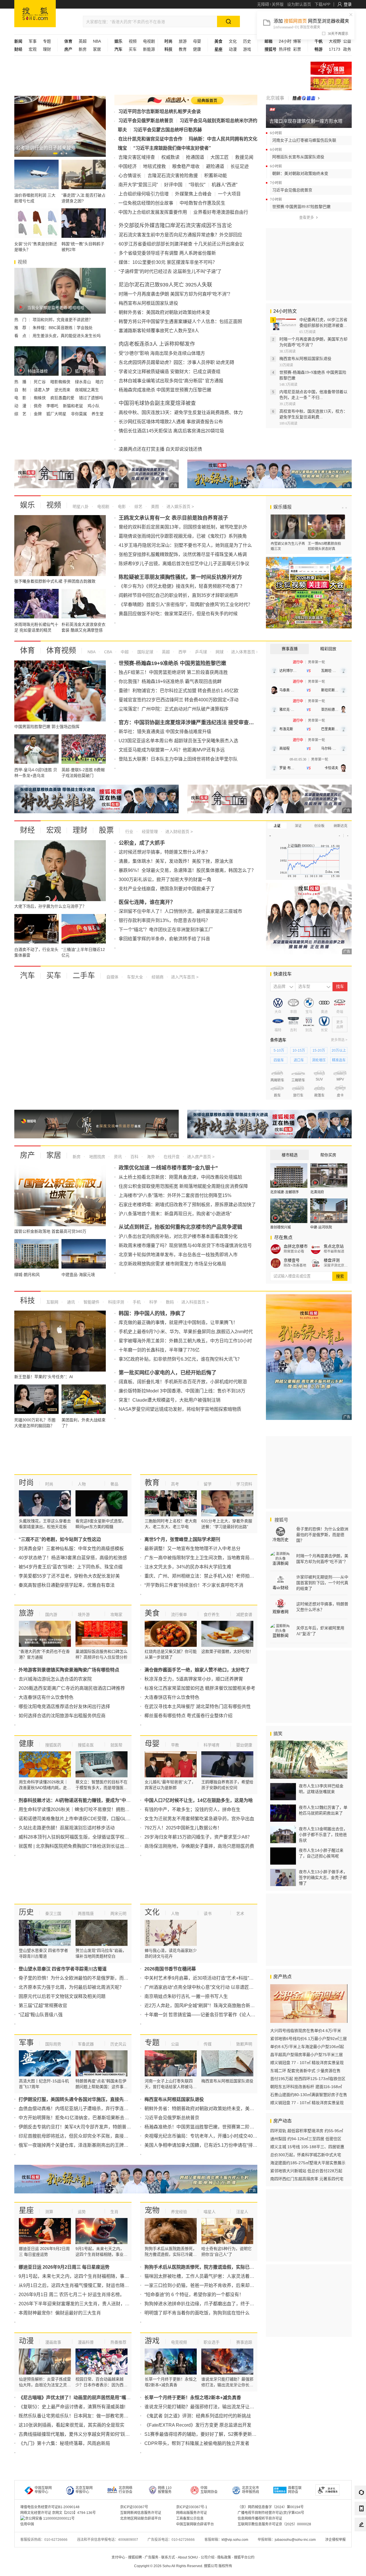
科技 (27, 1301)
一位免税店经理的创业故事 (146, 203)
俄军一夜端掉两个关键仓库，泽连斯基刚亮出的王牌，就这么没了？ (87, 2145)
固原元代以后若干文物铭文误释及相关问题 (62, 1996)
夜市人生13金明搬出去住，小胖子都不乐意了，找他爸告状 (323, 1835)
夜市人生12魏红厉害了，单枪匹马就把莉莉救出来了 (323, 1810)
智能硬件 (91, 1302)
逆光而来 (63, 390)
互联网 (52, 1302)
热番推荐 (118, 2342)
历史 (247, 41)
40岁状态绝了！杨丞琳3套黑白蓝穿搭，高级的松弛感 (73, 1558)
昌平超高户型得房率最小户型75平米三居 (307, 2055)
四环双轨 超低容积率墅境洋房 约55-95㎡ (307, 2131)
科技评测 (116, 1302)
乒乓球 (200, 652)
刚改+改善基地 (295, 1265)
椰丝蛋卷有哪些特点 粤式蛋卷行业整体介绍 (188, 1716)
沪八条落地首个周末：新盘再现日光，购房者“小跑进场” (175, 1214)
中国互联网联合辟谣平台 (195, 2524)
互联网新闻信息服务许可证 (141, 2513)
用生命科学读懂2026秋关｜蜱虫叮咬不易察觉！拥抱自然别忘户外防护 (90, 1810)
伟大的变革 (331, 83)
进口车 (299, 1060)
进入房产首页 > (201, 1157)
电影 (121, 507)
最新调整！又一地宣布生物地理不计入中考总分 (192, 1549)
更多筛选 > (339, 1040)
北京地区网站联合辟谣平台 (141, 2518)
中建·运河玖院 (321, 1227)
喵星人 (210, 2212)
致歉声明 (244, 2044)
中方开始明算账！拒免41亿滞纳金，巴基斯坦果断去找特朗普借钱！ (87, 2118)
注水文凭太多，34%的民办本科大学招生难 (188, 1567)
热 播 (21, 382)
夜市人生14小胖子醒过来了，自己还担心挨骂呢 (321, 1853)
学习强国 (331, 68)
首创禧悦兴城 (281, 1227)
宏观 (33, 49)
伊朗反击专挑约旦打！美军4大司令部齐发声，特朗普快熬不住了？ (86, 2127)
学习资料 (244, 1484)
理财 (47, 49)
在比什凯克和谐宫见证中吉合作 (150, 139)
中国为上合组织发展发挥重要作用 (153, 212)
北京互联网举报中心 (84, 2490)
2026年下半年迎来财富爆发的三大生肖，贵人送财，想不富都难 (83, 2304)
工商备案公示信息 (190, 2518)
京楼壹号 (292, 1260)
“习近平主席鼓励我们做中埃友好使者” (172, 148)
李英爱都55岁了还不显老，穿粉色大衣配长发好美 (69, 1576)
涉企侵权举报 (335, 2540)
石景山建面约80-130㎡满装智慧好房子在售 (309, 2095)
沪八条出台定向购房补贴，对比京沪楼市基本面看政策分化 (178, 1236)
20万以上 (339, 1050)
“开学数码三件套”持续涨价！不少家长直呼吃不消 (194, 1585)
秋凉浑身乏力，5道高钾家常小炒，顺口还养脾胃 (194, 1679)
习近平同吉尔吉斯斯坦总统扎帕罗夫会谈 (160, 111)
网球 (219, 652)
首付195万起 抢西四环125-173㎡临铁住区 (308, 2079)
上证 (277, 826)
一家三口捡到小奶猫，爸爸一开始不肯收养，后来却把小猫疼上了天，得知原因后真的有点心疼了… (245, 2285)
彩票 (297, 49)
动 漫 (21, 406)
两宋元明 (118, 1914)
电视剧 (149, 41)
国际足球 (145, 652)
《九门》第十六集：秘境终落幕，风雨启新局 (64, 2443)
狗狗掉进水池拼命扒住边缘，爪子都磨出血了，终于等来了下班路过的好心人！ (224, 2304)
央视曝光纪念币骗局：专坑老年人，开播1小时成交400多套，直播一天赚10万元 (225, 2136)
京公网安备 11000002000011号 (50, 2518)
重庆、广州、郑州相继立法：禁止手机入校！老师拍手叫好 (204, 1576)
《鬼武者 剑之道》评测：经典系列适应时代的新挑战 (198, 2416)
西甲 (182, 652)
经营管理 (149, 832)
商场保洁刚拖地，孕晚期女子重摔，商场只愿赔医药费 (199, 1846)
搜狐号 (281, 1520)
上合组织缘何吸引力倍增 (144, 194)
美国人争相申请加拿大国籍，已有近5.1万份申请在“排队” (202, 2145)
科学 (153, 1302)
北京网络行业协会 (126, 2490)
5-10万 (279, 1050)
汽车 (27, 976)
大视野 (335, 41)
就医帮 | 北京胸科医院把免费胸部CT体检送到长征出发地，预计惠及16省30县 (97, 1846)
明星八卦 (81, 507)
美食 (152, 1613)
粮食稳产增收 (186, 166)
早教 (175, 1745)
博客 (297, 41)
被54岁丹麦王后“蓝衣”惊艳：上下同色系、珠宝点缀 (71, 1567)
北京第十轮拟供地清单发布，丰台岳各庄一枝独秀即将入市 (178, 1255)
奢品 (114, 1484)
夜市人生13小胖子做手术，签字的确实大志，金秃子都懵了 (323, 1877)
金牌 (38, 414)
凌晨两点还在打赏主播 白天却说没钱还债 (160, 449)
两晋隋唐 (86, 1914)
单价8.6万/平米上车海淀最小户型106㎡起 (307, 2047)
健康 (197, 49)
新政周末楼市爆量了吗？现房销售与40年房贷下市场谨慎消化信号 (185, 1246)
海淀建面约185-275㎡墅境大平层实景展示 (308, 2163)
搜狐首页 (35, 14)
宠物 (152, 2210)
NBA (97, 41)
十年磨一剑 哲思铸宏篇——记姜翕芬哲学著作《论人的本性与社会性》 (216, 2015)
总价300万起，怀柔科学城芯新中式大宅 (306, 2155)
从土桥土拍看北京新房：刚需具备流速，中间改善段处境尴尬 (180, 1177)
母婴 (197, 41)
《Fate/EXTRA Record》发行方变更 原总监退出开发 (198, 2425)
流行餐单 (179, 1615)
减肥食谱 (244, 1615)
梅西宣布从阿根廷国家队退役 (148, 303)
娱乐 (27, 505)
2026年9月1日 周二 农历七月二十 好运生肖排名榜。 (71, 2295)
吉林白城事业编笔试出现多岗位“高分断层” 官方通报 (171, 381)
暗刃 (100, 382)
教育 (183, 49)
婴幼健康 (244, 1745)
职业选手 (212, 2342)
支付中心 (118, 2557)
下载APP (322, 4)
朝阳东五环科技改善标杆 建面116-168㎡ (306, 2087)
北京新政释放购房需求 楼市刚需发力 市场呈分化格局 (172, 1264)
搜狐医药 (53, 1745)
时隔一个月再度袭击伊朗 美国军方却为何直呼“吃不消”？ (176, 294)
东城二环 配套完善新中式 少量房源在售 (305, 2071)
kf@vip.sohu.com (235, 2540)
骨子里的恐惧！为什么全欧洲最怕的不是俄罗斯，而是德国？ (80, 1978)
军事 (33, 41)
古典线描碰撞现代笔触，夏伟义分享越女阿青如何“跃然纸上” (79, 2434)
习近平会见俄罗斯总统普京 (146, 121)
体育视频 (61, 650)
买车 (133, 49)
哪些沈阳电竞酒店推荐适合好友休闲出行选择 (64, 1707)
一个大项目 (229, 194)
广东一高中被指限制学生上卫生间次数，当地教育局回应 (202, 1558)
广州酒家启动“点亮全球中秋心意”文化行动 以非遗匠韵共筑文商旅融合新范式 (222, 1987)
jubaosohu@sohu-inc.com (295, 2540)
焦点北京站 (334, 1246)
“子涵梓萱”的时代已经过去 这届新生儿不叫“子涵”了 (170, 271)
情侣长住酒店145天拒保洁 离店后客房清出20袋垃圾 (171, 431)
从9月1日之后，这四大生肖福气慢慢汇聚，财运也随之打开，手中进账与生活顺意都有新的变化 (115, 2285)
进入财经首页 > (179, 832)
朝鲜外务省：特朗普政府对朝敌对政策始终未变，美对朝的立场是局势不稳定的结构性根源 (236, 2109)
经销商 (157, 977)
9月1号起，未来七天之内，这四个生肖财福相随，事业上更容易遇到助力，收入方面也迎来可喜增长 (120, 2276)
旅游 (183, 41)
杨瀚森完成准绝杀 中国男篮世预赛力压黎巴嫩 (165, 390)
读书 (208, 1914)
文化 (233, 41)
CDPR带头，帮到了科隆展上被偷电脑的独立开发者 (197, 2443)
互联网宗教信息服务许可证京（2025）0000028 (274, 2524)
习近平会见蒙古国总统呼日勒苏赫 (168, 130)
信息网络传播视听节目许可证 (260, 2518)
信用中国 (27, 2524)
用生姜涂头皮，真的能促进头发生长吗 (67, 336)
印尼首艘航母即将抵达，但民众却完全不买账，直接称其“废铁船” (84, 2136)
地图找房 (97, 1157)
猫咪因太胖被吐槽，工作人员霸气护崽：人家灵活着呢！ (202, 2276)
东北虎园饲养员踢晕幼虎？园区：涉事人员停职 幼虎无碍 (176, 362)
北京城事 (275, 98)
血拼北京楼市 (296, 1246)
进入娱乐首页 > (180, 507)
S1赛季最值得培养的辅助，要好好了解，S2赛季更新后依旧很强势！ (214, 2434)
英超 (83, 41)
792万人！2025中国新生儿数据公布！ (183, 1828)
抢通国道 (195, 157)
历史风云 (118, 2044)
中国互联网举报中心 (43, 2490)
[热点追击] (306, 98)
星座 (26, 2210)
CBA (108, 652)
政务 (347, 49)
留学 (208, 1484)
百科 (134, 1157)
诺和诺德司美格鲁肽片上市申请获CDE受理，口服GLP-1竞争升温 (85, 1819)
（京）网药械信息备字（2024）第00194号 (271, 2507)
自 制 (21, 390)
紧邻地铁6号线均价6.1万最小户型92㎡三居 (309, 2039)
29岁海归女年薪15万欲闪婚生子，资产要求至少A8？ (198, 1837)
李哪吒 (53, 406)
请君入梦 (42, 390)
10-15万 (299, 1050)
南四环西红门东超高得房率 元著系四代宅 (307, 2179)
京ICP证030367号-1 (192, 2507)
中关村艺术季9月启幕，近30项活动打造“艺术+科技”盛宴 (201, 1978)
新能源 (149, 49)
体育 (27, 650)
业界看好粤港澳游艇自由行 (221, 212)
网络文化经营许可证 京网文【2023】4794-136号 (58, 2513)
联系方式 (168, 2557)
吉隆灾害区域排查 (137, 157)
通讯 (70, 1302)
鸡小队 (94, 406)
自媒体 (112, 977)
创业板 (319, 826)
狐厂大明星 (57, 414)
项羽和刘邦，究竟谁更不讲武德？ (63, 320)
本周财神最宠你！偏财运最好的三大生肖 (60, 2313)
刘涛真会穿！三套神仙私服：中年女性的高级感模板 (71, 1549)
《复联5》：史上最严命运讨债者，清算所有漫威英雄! (72, 2407)
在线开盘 (171, 1157)
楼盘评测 (332, 1260)
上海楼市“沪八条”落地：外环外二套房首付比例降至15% (175, 1195)
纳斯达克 (341, 826)
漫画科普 (86, 2342)
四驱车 (279, 1060)
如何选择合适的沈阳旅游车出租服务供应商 (62, 1716)
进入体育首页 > (244, 652)
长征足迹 (240, 166)
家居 (97, 49)
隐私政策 (224, 2557)
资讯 (117, 1157)
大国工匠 (220, 157)
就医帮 (116, 1745)
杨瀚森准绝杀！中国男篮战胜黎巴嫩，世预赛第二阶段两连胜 (206, 2127)
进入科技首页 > (195, 1302)
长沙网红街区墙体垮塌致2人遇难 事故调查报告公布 (171, 422)
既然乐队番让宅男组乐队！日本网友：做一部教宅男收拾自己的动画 (87, 2416)
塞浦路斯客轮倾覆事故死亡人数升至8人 (159, 331)
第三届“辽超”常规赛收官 (43, 2006)
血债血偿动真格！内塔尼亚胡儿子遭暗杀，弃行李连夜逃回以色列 (85, 2109)
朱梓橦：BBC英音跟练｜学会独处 (63, 328)
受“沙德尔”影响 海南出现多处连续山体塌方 (162, 353)
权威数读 (170, 157)
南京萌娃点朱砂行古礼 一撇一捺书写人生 (186, 1996)
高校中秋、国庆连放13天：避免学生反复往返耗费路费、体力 (181, 412)
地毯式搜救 (154, 166)
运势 (82, 2212)
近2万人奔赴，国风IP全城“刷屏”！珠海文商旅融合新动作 (202, 2006)
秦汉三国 (53, 1914)
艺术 (240, 1914)
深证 (298, 826)
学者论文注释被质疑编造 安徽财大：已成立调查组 (170, 372)
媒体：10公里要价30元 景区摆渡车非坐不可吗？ (168, 262)
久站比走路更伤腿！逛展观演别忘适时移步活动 (67, 1828)
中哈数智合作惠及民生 (202, 203)
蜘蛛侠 (40, 398)
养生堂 (98, 414)
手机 (136, 1302)
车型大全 (134, 977)
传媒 (208, 2044)
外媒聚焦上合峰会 (193, 194)
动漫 (233, 49)
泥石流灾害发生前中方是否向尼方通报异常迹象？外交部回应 (180, 235)
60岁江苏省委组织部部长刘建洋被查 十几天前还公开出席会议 (181, 244)
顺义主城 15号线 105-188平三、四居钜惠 (307, 2147)
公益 (347, 41)
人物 (82, 1484)
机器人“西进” (224, 185)
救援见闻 (244, 157)
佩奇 (38, 406)
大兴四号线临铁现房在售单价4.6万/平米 (306, 2031)
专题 (47, 41)
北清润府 (317, 1192)
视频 (133, 41)
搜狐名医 (86, 1745)
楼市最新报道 (334, 1251)
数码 (169, 1302)
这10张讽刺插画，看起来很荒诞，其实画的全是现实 (71, 2425)
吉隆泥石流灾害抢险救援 (173, 176)
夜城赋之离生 (87, 390)
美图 (154, 507)
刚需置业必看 (294, 1251)
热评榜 (285, 49)
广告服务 (152, 2557)
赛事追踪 (244, 2342)
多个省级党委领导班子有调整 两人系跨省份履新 (167, 253)
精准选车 (339, 1060)
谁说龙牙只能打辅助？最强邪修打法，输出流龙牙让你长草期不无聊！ (215, 2407)
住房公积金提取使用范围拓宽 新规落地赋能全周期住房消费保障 (183, 1186)
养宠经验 (179, 2212)
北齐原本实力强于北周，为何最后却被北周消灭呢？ (71, 1987)
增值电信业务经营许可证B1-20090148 (50, 2507)
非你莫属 (79, 414)
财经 (27, 830)
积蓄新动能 (216, 176)
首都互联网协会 (295, 2490)
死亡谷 (40, 382)
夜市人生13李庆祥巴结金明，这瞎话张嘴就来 (321, 1789)
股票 (106, 830)
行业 (129, 832)
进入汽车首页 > (185, 977)
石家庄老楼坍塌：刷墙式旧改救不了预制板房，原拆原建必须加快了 (187, 1205)
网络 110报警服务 (165, 2490)
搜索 (340, 1276)
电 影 (21, 398)
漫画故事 (53, 2342)
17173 (335, 49)
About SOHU (188, 2557)
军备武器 (86, 2044)
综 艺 (21, 414)
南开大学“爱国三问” (138, 185)
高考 (175, 1484)
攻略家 (116, 1615)
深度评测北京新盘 (336, 1265)
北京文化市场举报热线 (250, 2490)
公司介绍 (208, 2557)
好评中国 (173, 185)
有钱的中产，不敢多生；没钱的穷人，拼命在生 (192, 1810)
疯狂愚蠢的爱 (63, 398)
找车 (340, 987)
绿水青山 (83, 382)
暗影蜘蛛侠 (61, 382)
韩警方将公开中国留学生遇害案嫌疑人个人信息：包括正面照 (180, 321)
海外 (150, 1157)
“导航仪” (197, 185)
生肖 (114, 2212)
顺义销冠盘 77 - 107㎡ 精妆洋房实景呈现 (307, 2063)
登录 (348, 4)
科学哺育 (212, 1745)
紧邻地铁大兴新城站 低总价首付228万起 (306, 2171)
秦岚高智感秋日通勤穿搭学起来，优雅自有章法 (67, 1585)
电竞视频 (179, 2342)
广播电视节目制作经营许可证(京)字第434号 (271, 2513)
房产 (27, 1155)
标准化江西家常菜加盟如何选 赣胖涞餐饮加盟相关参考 (200, 1688)
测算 (49, 2212)
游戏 (247, 49)
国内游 (51, 1615)
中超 (124, 652)
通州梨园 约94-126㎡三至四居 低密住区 (306, 2139)
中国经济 (128, 166)
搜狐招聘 (135, 2557)
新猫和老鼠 (73, 406)
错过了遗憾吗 (91, 398)
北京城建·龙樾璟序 (285, 1192)
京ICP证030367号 (134, 2507)
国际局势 (53, 2044)
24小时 (285, 41)
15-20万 (319, 1050)
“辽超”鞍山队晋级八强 (41, 2015)
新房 (83, 49)
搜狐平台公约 (244, 2557)
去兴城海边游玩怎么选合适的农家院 (55, 1679)
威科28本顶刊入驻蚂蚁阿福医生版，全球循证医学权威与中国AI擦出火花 (92, 1837)
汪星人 (242, 2212)
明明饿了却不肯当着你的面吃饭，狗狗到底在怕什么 (197, 2313)
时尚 (26, 1483)
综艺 (138, 507)
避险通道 (215, 166)
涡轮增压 (319, 1060)
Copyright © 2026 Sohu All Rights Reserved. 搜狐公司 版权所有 (183, 2566)
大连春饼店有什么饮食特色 (46, 1697)
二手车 (84, 976)
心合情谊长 (130, 176)
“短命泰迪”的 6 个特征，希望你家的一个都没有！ (194, 2295)
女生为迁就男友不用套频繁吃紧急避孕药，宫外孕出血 (199, 1819)
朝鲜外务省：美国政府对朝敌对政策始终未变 (164, 312)
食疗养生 (212, 1615)
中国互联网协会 (209, 2490)
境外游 (84, 1615)
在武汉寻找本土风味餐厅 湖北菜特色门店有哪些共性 (198, 1707)
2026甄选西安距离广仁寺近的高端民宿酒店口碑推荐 (72, 1688)
